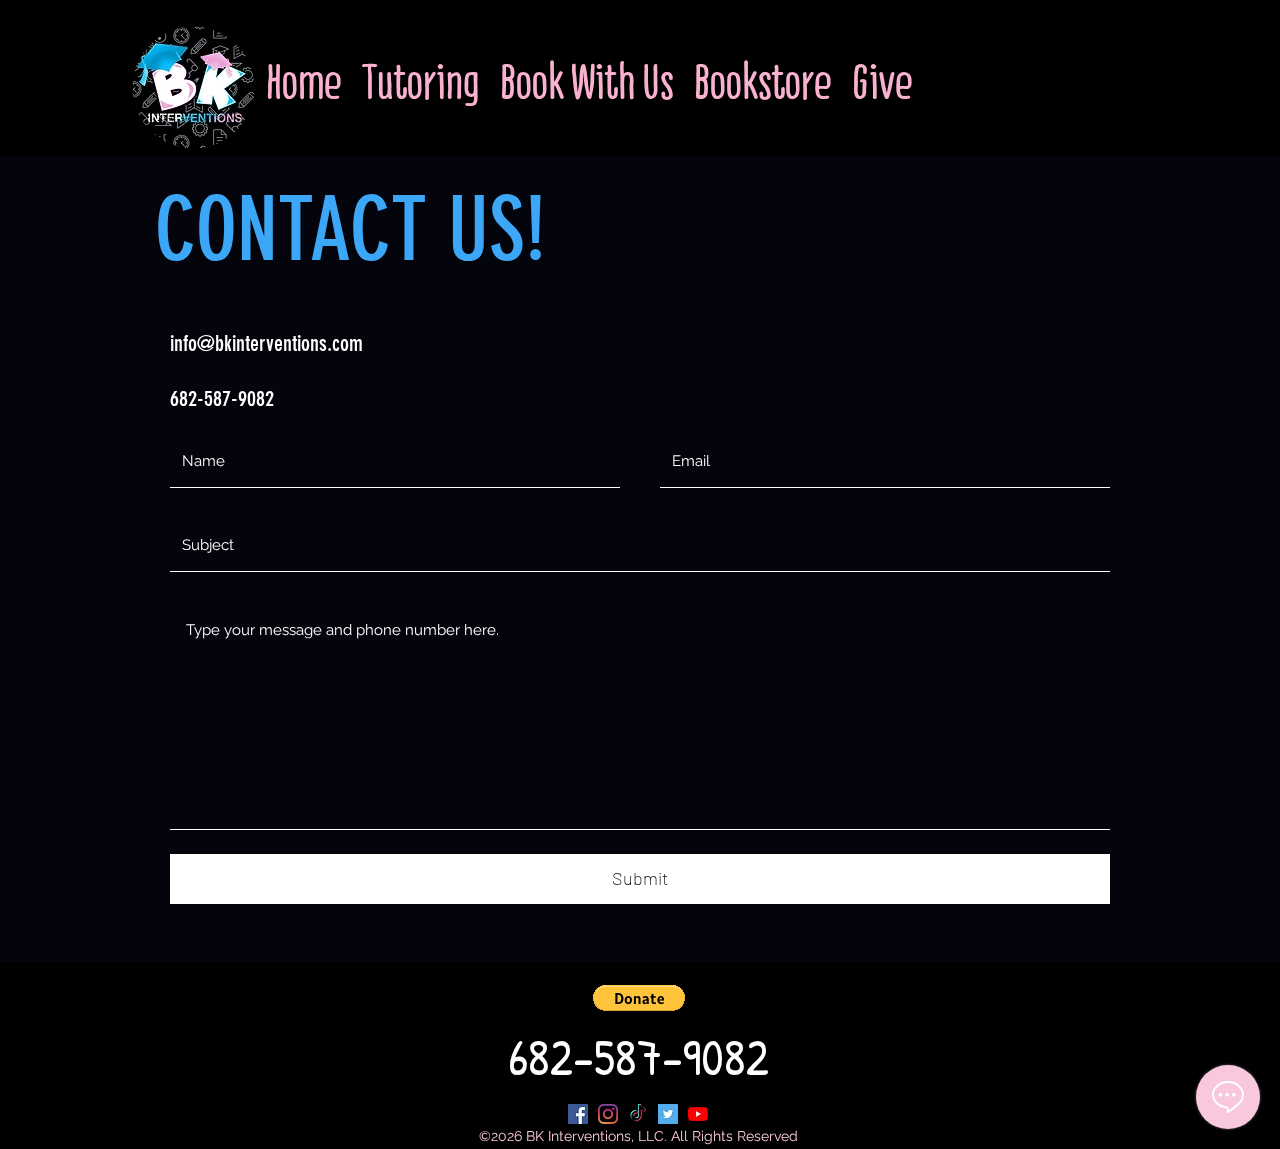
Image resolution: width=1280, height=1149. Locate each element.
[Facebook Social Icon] (578, 1114)
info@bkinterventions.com (266, 343)
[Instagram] (608, 1114)
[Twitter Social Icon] (668, 1114)
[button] (639, 998)
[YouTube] (698, 1114)
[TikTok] (638, 1114)
